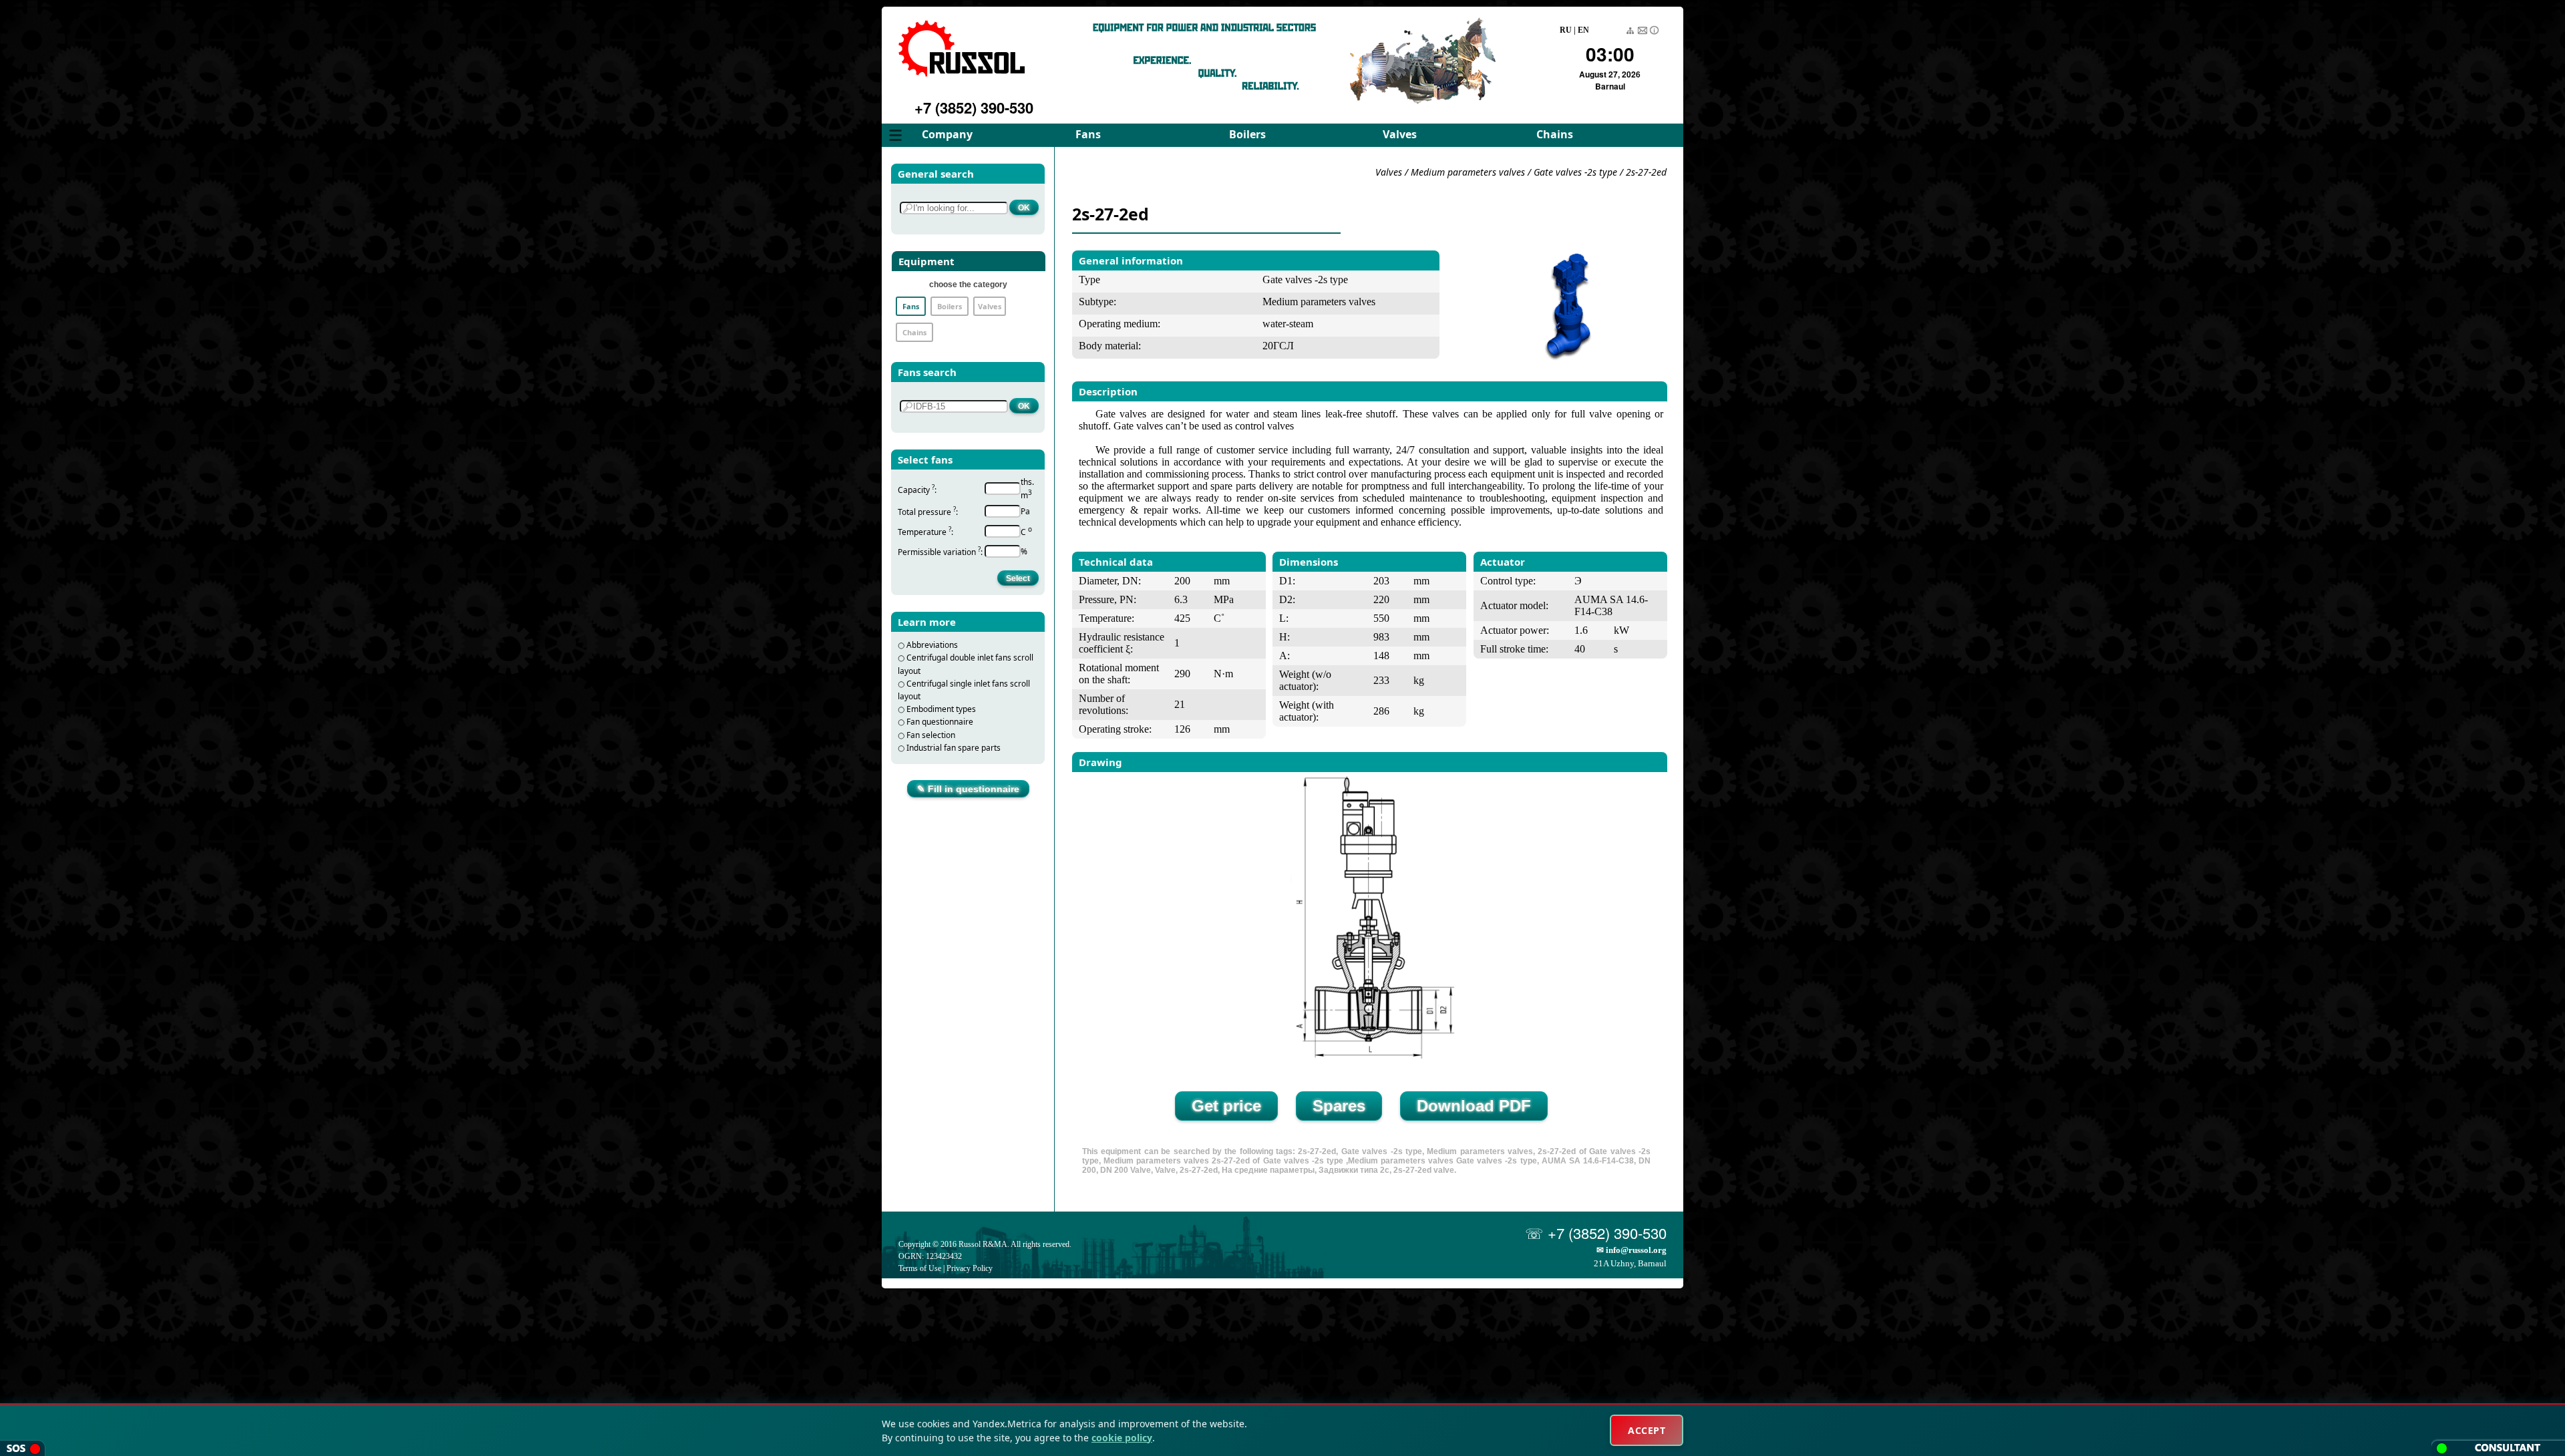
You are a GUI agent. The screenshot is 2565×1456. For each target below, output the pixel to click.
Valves (1400, 134)
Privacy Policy (970, 1268)
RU (1566, 30)
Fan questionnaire (940, 722)
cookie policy (1122, 1438)
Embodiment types (941, 709)
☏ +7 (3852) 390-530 (1596, 1233)
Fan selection (931, 735)
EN (1583, 30)
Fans (1088, 134)
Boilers (1247, 134)
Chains (1555, 134)
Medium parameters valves (1469, 172)
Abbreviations (932, 645)
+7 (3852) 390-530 (974, 108)
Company (947, 134)
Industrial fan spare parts (954, 748)
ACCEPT (1647, 1430)
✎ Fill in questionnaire (968, 789)
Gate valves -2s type (1575, 172)
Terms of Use (920, 1268)
